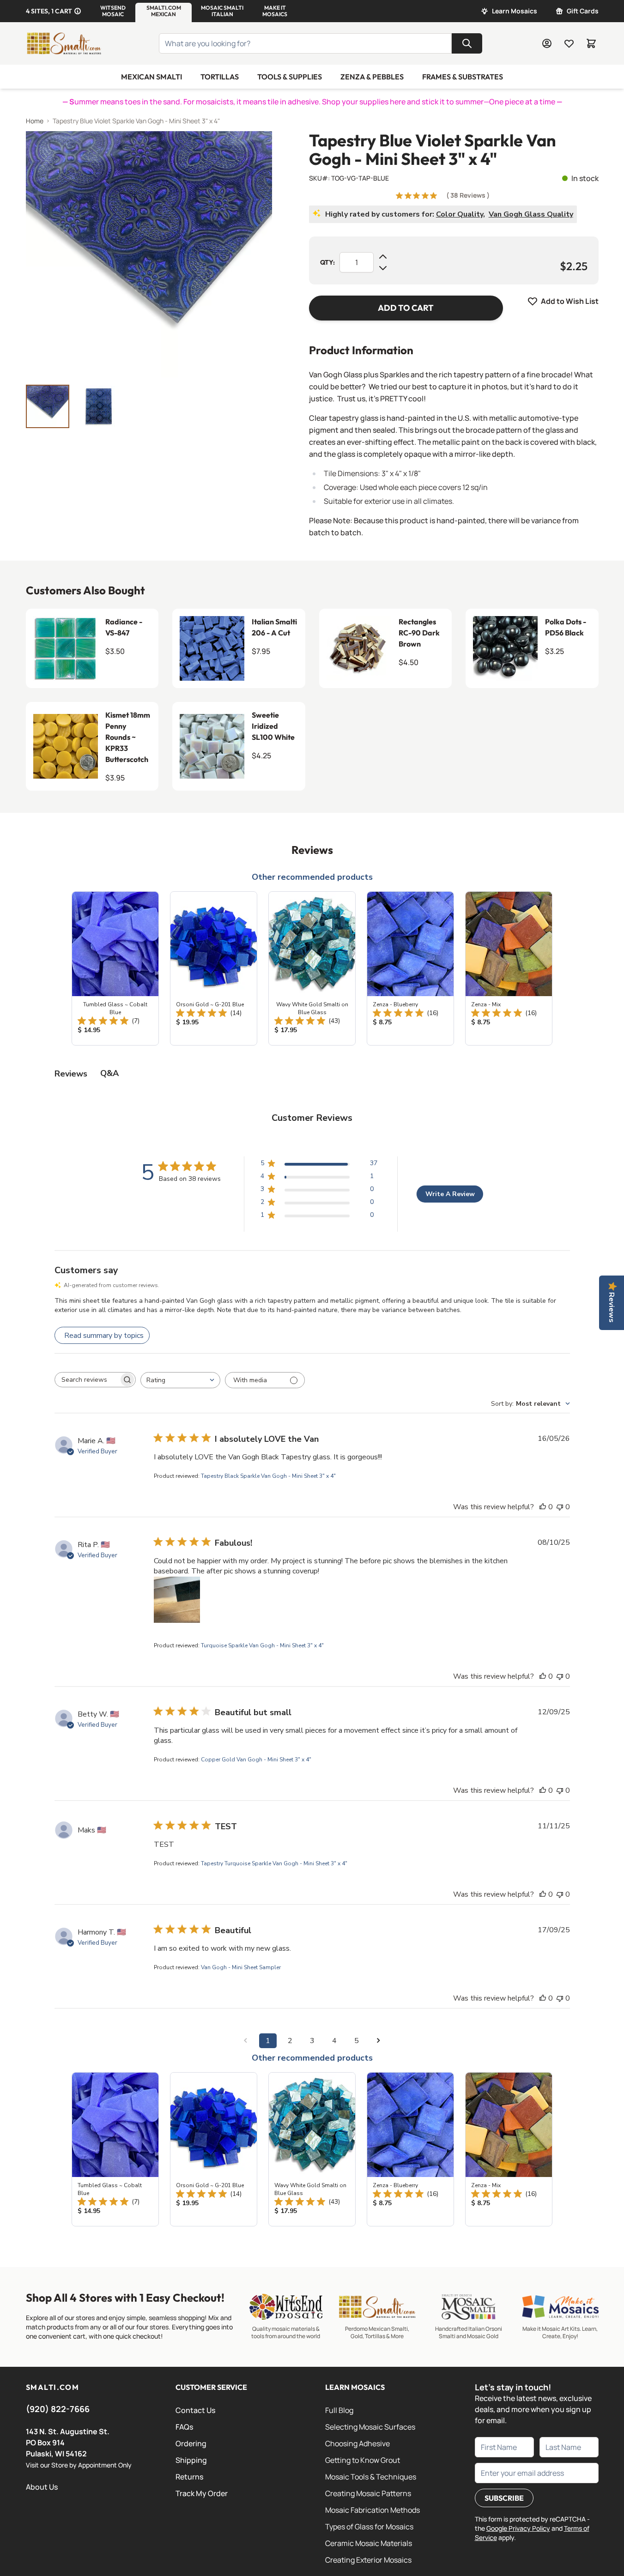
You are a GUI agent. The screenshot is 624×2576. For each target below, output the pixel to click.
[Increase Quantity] (383, 257)
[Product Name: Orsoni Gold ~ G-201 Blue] (214, 968)
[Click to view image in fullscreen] (149, 254)
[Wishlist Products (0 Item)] (569, 43)
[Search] (467, 43)
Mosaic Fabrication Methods (373, 2510)
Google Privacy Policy (518, 2528)
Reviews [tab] (71, 1074)
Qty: (327, 262)
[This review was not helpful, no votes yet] (560, 1507)
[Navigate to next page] (379, 2041)
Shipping (191, 2460)
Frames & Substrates (463, 77)
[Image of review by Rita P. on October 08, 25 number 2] (228, 1600)
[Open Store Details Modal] (78, 11)
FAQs (184, 2427)
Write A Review (450, 1194)
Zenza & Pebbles (372, 77)
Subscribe (504, 2498)
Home (35, 121)
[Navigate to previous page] (246, 2041)
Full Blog (339, 2410)
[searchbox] (87, 1380)
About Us (42, 2487)
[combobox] (180, 1380)
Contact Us (195, 2410)
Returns (189, 2477)
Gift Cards (583, 11)
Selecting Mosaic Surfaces (370, 2427)
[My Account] (547, 43)
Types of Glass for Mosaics (369, 2527)
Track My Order (202, 2493)
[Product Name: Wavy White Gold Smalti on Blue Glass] (312, 968)
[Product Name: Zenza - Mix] (509, 968)
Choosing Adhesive (357, 2443)
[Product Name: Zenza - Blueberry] (410, 968)
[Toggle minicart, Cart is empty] (591, 43)
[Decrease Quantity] (383, 268)
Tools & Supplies (290, 77)
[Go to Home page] (64, 43)
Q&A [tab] (109, 1073)
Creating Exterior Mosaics (368, 2560)
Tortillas (220, 77)
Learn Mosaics (515, 11)
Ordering (191, 2443)
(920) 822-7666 (58, 2409)
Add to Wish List (570, 301)
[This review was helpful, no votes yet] (543, 1507)
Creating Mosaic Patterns (368, 2493)
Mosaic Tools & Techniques (371, 2477)
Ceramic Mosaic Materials (369, 2543)
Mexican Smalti (151, 77)
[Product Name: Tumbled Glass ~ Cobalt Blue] (115, 968)
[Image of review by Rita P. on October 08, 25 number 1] (177, 1600)
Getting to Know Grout (363, 2460)
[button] (113, 11)
